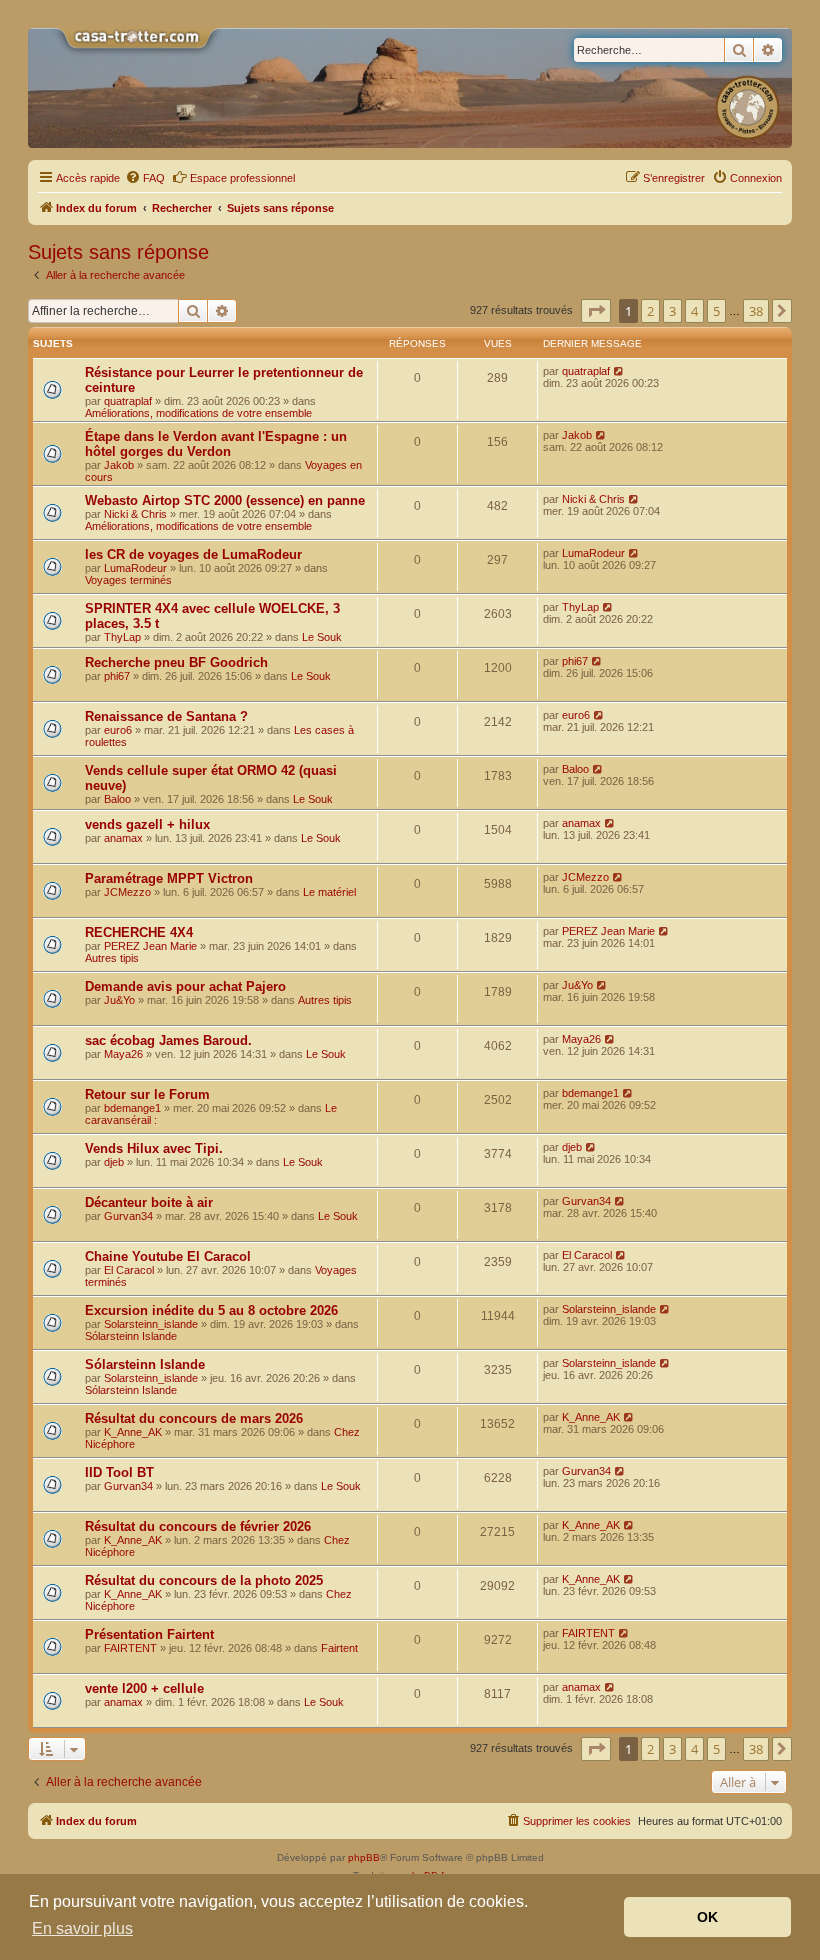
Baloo (117, 799)
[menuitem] (145, 178)
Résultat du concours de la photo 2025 (204, 1580)
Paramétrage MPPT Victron (169, 878)
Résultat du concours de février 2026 (198, 1526)
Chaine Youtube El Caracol (168, 1256)
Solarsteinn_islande (151, 1324)
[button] (596, 311)
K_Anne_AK (133, 1432)
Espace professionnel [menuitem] (242, 178)
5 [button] (716, 311)
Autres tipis (112, 958)
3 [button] (672, 311)
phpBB (364, 1857)
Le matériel (329, 892)
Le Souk (322, 637)
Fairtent (339, 1648)
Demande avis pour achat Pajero (185, 986)
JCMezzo (127, 892)
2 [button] (650, 311)
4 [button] (694, 311)
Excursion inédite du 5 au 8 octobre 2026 (211, 1310)
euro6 (118, 730)
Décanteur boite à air (149, 1202)
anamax (123, 838)
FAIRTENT (130, 1648)
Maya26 (123, 1054)
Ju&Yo (119, 1000)
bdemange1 (132, 1108)
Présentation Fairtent (149, 1634)
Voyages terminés (128, 580)
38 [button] (756, 311)
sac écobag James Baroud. (168, 1040)
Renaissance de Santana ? (166, 716)
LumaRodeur (135, 568)
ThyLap (122, 637)
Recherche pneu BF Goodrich (176, 662)
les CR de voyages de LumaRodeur (193, 554)
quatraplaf (128, 401)
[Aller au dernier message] (619, 371)
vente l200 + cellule (144, 1688)
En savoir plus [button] (82, 1928)
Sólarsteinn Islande (131, 1336)
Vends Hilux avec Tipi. (154, 1148)
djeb (114, 1162)
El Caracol (129, 1270)
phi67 (117, 676)
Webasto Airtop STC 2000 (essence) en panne (225, 500)
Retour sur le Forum (147, 1094)
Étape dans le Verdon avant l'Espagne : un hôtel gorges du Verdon (216, 444)
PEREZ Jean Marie (150, 946)
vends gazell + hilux (147, 824)
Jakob (119, 465)
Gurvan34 (128, 1216)
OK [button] (707, 1917)
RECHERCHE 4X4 (139, 932)
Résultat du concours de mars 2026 (194, 1418)
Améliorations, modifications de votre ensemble (198, 413)
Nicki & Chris (135, 514)
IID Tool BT (119, 1472)
